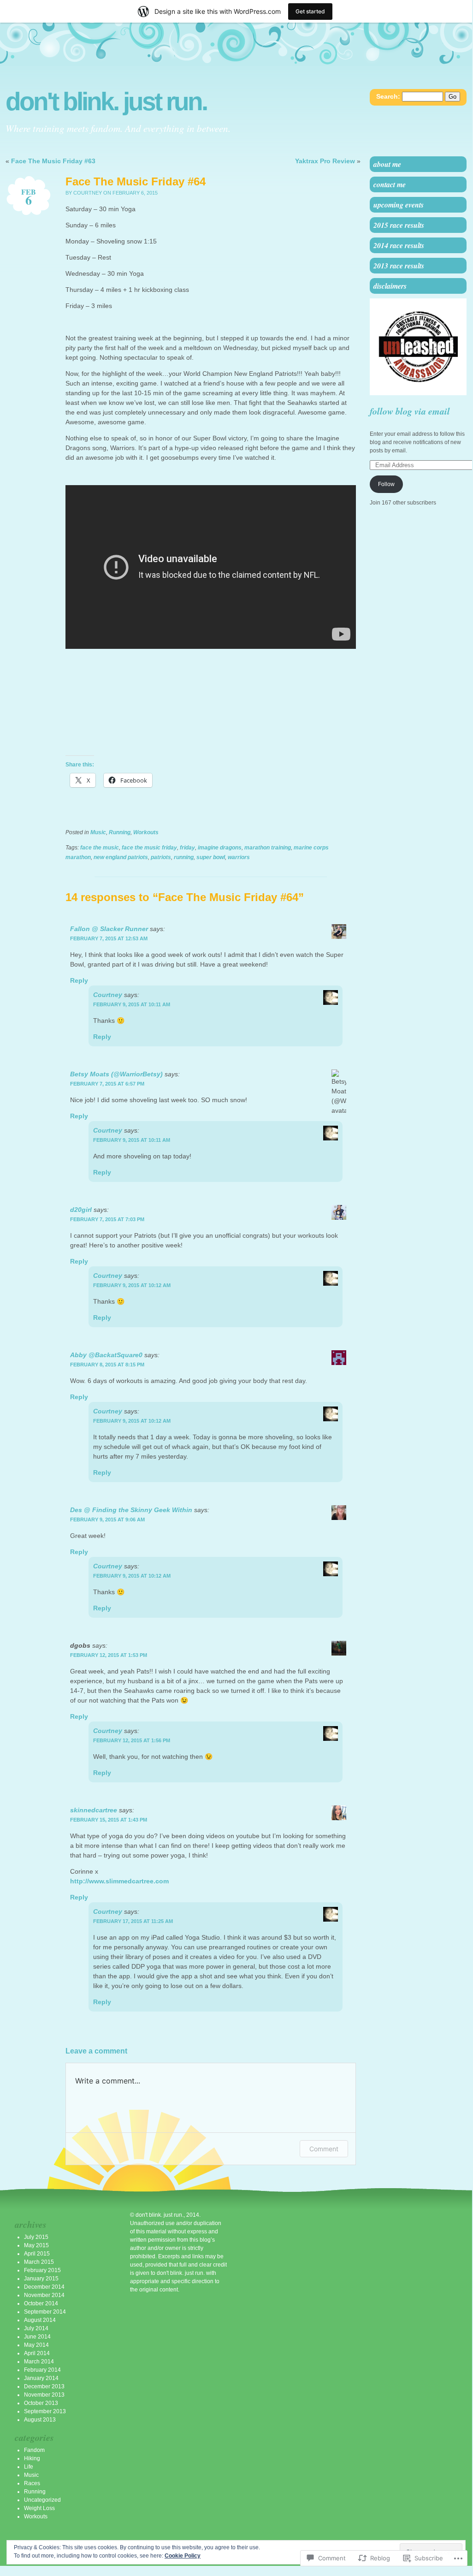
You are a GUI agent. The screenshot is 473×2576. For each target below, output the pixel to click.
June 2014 (37, 2337)
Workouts (146, 832)
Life (29, 2467)
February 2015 (42, 2270)
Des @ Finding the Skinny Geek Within (131, 1510)
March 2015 (39, 2262)
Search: (388, 96)
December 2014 (44, 2287)
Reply (79, 980)
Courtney (108, 995)
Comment (324, 2149)
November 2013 (44, 2395)
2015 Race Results (399, 225)
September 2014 (45, 2312)
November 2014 (44, 2295)
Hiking (32, 2458)
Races (32, 2483)
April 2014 (37, 2353)
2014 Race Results (399, 245)
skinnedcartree (94, 1810)
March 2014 (39, 2362)
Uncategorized (42, 2500)
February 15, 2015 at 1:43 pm (109, 1820)
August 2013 (40, 2420)
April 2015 (37, 2254)
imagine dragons (220, 848)
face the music (100, 848)
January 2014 (41, 2378)
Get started (310, 11)
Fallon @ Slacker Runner (109, 929)
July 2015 (36, 2237)
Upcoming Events (399, 205)
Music (98, 832)
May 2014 (36, 2345)
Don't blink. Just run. (106, 102)
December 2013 (44, 2386)
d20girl (81, 1210)
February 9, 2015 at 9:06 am (107, 1519)
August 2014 (40, 2320)
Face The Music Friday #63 (53, 161)
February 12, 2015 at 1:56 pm (132, 1740)
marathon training (268, 848)
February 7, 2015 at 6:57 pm (107, 1084)
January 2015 (41, 2279)
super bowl (211, 857)
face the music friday (149, 848)
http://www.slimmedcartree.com (119, 1881)
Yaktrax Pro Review (325, 161)
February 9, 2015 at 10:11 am (132, 1004)
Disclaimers (390, 286)
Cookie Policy (183, 2556)
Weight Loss (39, 2508)
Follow (386, 484)
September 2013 (45, 2411)
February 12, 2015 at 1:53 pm (109, 1655)
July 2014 (36, 2328)
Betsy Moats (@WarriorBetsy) (116, 1074)
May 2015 (36, 2245)
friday (187, 848)
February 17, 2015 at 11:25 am (133, 1921)
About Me (387, 164)
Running (120, 832)
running (184, 857)
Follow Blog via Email (410, 411)
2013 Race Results (399, 266)
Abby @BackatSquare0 (106, 1355)
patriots (161, 857)
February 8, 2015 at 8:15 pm (107, 1365)
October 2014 (41, 2303)
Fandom (34, 2450)
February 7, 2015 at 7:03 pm (107, 1219)
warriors (239, 857)
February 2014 (42, 2370)
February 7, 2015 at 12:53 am (109, 938)
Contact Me (390, 184)
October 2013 (41, 2403)
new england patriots (121, 857)
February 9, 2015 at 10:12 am (132, 1285)
